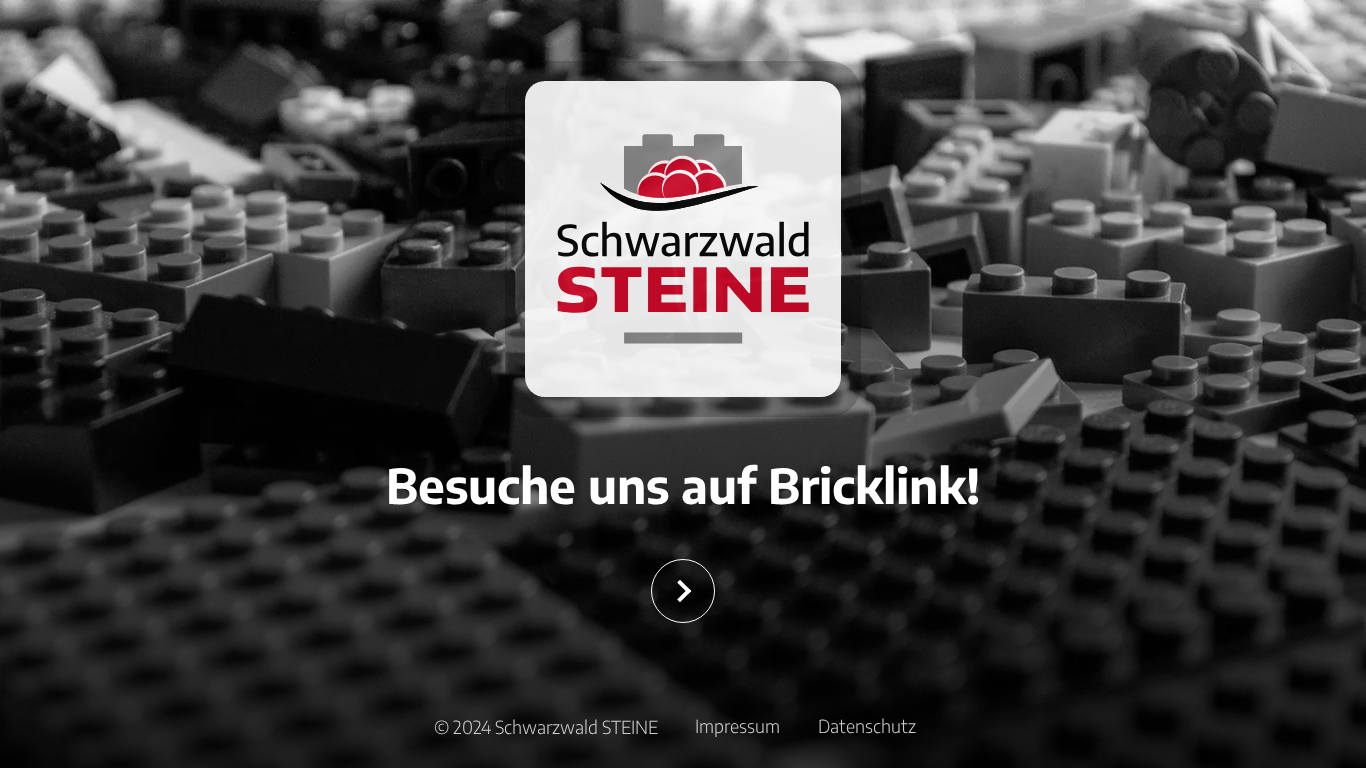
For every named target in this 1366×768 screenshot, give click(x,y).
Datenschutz (867, 725)
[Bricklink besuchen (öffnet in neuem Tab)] (683, 591)
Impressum (737, 725)
